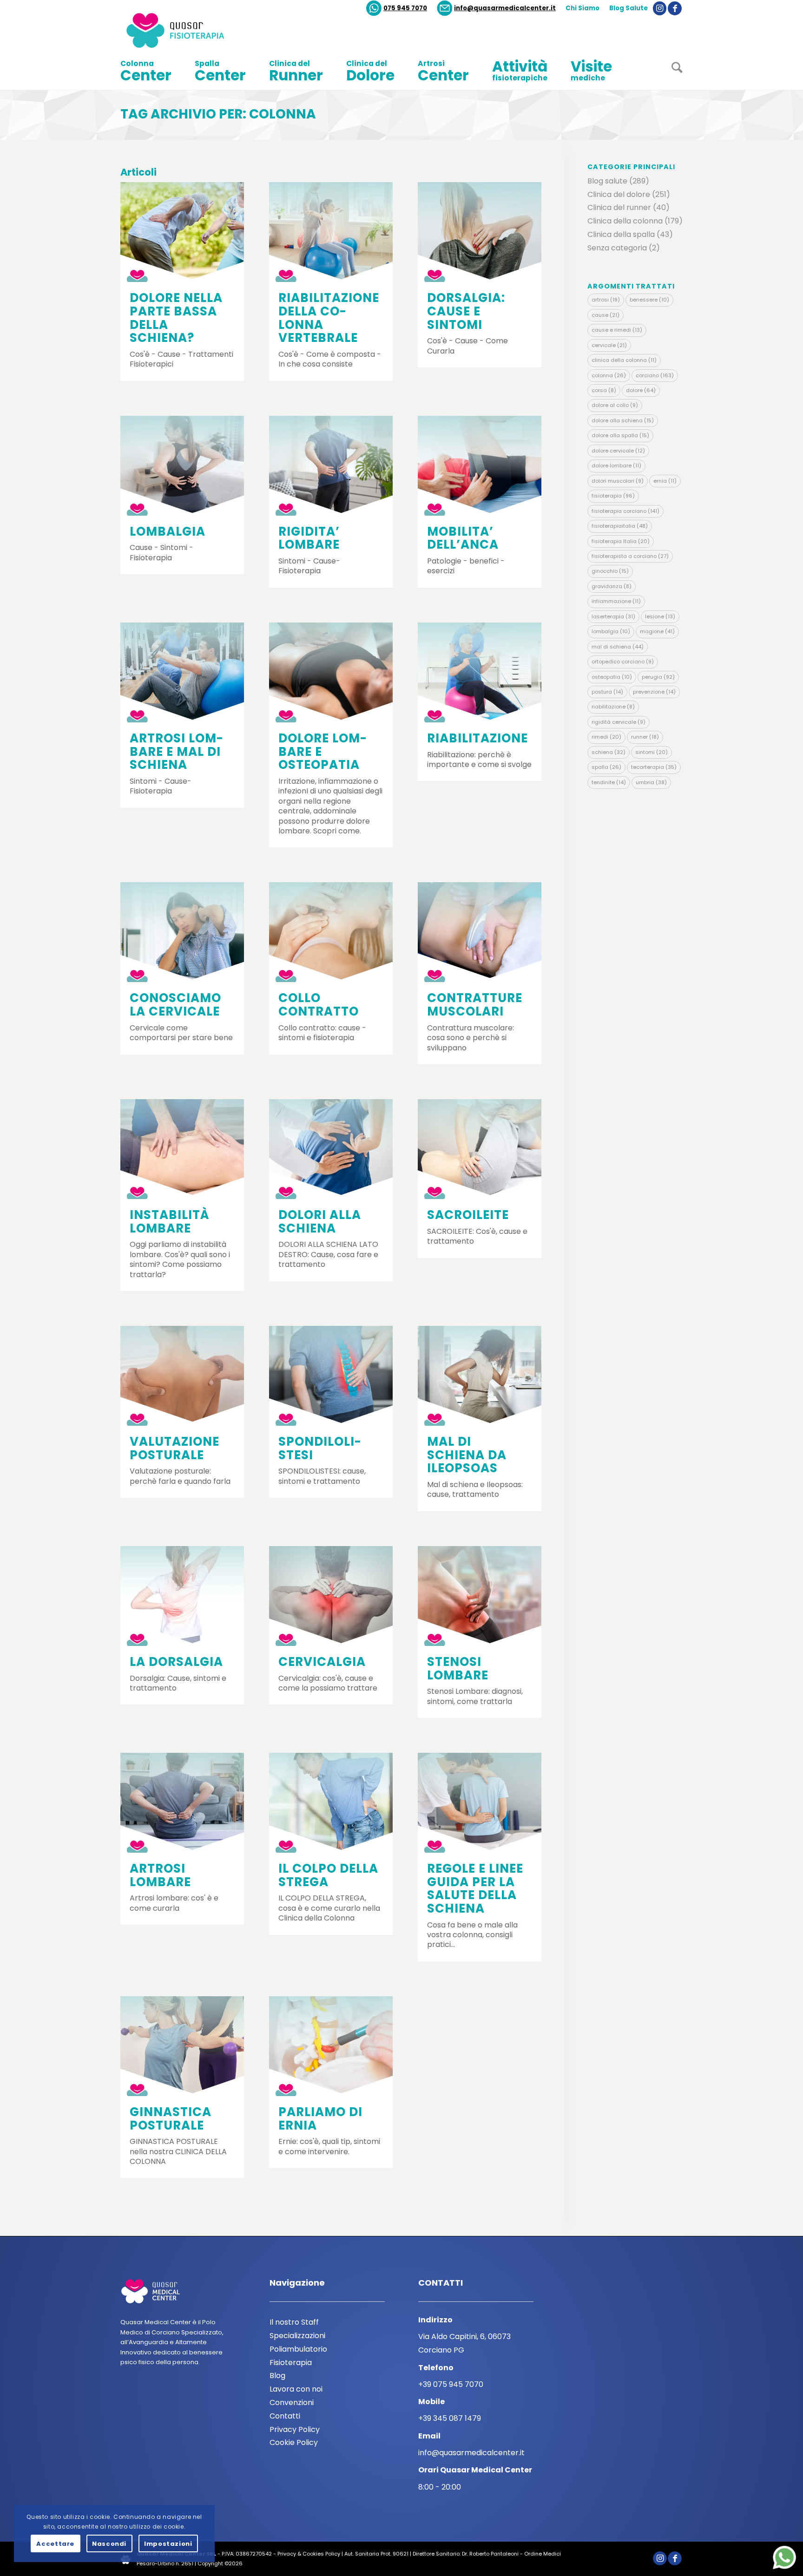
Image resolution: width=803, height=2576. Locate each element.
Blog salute (607, 181)
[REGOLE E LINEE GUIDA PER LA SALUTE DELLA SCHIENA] (480, 1803)
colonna (609, 375)
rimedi (606, 737)
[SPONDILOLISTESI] (331, 1376)
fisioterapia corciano (625, 511)
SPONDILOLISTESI (320, 1448)
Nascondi (109, 2544)
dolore (641, 390)
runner (645, 737)
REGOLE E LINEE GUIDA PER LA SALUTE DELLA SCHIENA (475, 1888)
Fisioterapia (291, 2363)
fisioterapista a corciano (630, 556)
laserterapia (613, 616)
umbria (651, 782)
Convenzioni (292, 2402)
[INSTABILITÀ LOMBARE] (182, 1149)
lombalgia (611, 631)
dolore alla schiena (623, 420)
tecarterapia (654, 767)
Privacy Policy (295, 2429)
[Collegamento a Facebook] (675, 8)
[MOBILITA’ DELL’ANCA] (480, 466)
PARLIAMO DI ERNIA (320, 2119)
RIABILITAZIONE (477, 738)
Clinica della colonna (625, 221)
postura (607, 692)
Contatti (285, 2416)
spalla (606, 767)
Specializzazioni (297, 2336)
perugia (658, 677)
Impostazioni (168, 2544)
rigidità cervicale (619, 722)
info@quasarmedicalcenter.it (505, 8)
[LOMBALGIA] (182, 466)
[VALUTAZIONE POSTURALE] (182, 1376)
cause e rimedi (617, 330)
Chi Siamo (583, 8)
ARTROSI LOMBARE (160, 1875)
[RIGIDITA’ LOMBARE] (331, 466)
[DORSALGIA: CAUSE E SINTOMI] (480, 232)
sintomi (652, 752)
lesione (660, 616)
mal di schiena (618, 647)
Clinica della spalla (621, 234)
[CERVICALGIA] (331, 1596)
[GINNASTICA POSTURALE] (182, 2046)
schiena (609, 752)
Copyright (210, 2563)
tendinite (609, 782)
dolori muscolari (618, 481)
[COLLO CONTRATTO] (331, 932)
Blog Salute (629, 8)
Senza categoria (617, 248)
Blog (277, 2376)
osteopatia (612, 677)
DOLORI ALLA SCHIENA (320, 1222)
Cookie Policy (294, 2442)
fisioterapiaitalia (620, 526)
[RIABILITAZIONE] (480, 672)
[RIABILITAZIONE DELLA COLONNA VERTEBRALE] (331, 232)
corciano (655, 375)
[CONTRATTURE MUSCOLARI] (480, 932)
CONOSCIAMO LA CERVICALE (175, 1005)
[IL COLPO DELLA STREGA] (331, 1803)
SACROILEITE (468, 1215)
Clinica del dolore (619, 194)
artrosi (606, 300)
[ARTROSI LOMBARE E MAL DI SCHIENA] (182, 672)
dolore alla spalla (620, 435)
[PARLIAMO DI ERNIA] (331, 2046)
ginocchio (610, 571)
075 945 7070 (405, 8)
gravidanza (612, 586)
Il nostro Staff (294, 2322)
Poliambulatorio (298, 2349)
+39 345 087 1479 (450, 2418)
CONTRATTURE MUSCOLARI (475, 1005)
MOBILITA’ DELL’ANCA (463, 538)
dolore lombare (616, 465)
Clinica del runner (619, 207)
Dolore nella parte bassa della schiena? (176, 318)
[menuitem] (397, 8)
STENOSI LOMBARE (458, 1668)
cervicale (609, 345)
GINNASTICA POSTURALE (171, 2119)
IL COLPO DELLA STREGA (328, 1875)
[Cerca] (671, 71)
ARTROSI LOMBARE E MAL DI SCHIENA (176, 751)
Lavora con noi (296, 2389)
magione (657, 631)
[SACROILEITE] (480, 1149)
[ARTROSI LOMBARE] (182, 1803)
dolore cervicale (618, 451)
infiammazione (616, 601)
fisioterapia (613, 496)
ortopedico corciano (623, 662)
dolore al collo (615, 405)
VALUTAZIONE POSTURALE (174, 1448)
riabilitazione (613, 707)
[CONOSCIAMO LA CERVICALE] (182, 932)
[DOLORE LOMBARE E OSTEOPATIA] (331, 672)
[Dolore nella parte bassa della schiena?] (182, 232)
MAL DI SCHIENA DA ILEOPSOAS (467, 1455)
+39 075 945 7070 (451, 2384)
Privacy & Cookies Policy (309, 2554)
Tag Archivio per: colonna (218, 114)
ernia (665, 481)
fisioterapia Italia (621, 541)
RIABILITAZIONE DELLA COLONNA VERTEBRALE (329, 318)
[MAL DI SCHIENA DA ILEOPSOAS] (480, 1376)
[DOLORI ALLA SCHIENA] (331, 1149)
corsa (604, 390)
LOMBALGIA (168, 531)
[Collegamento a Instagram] (660, 8)
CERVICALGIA (322, 1662)
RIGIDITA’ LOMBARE (309, 538)
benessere (649, 300)
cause (606, 315)
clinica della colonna (624, 360)
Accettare (55, 2544)
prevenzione (654, 692)
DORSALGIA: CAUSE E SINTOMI (466, 311)
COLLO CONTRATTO (319, 1005)
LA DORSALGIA (176, 1662)
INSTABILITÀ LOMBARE (170, 1222)
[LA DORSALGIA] (182, 1596)
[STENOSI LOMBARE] (480, 1596)
